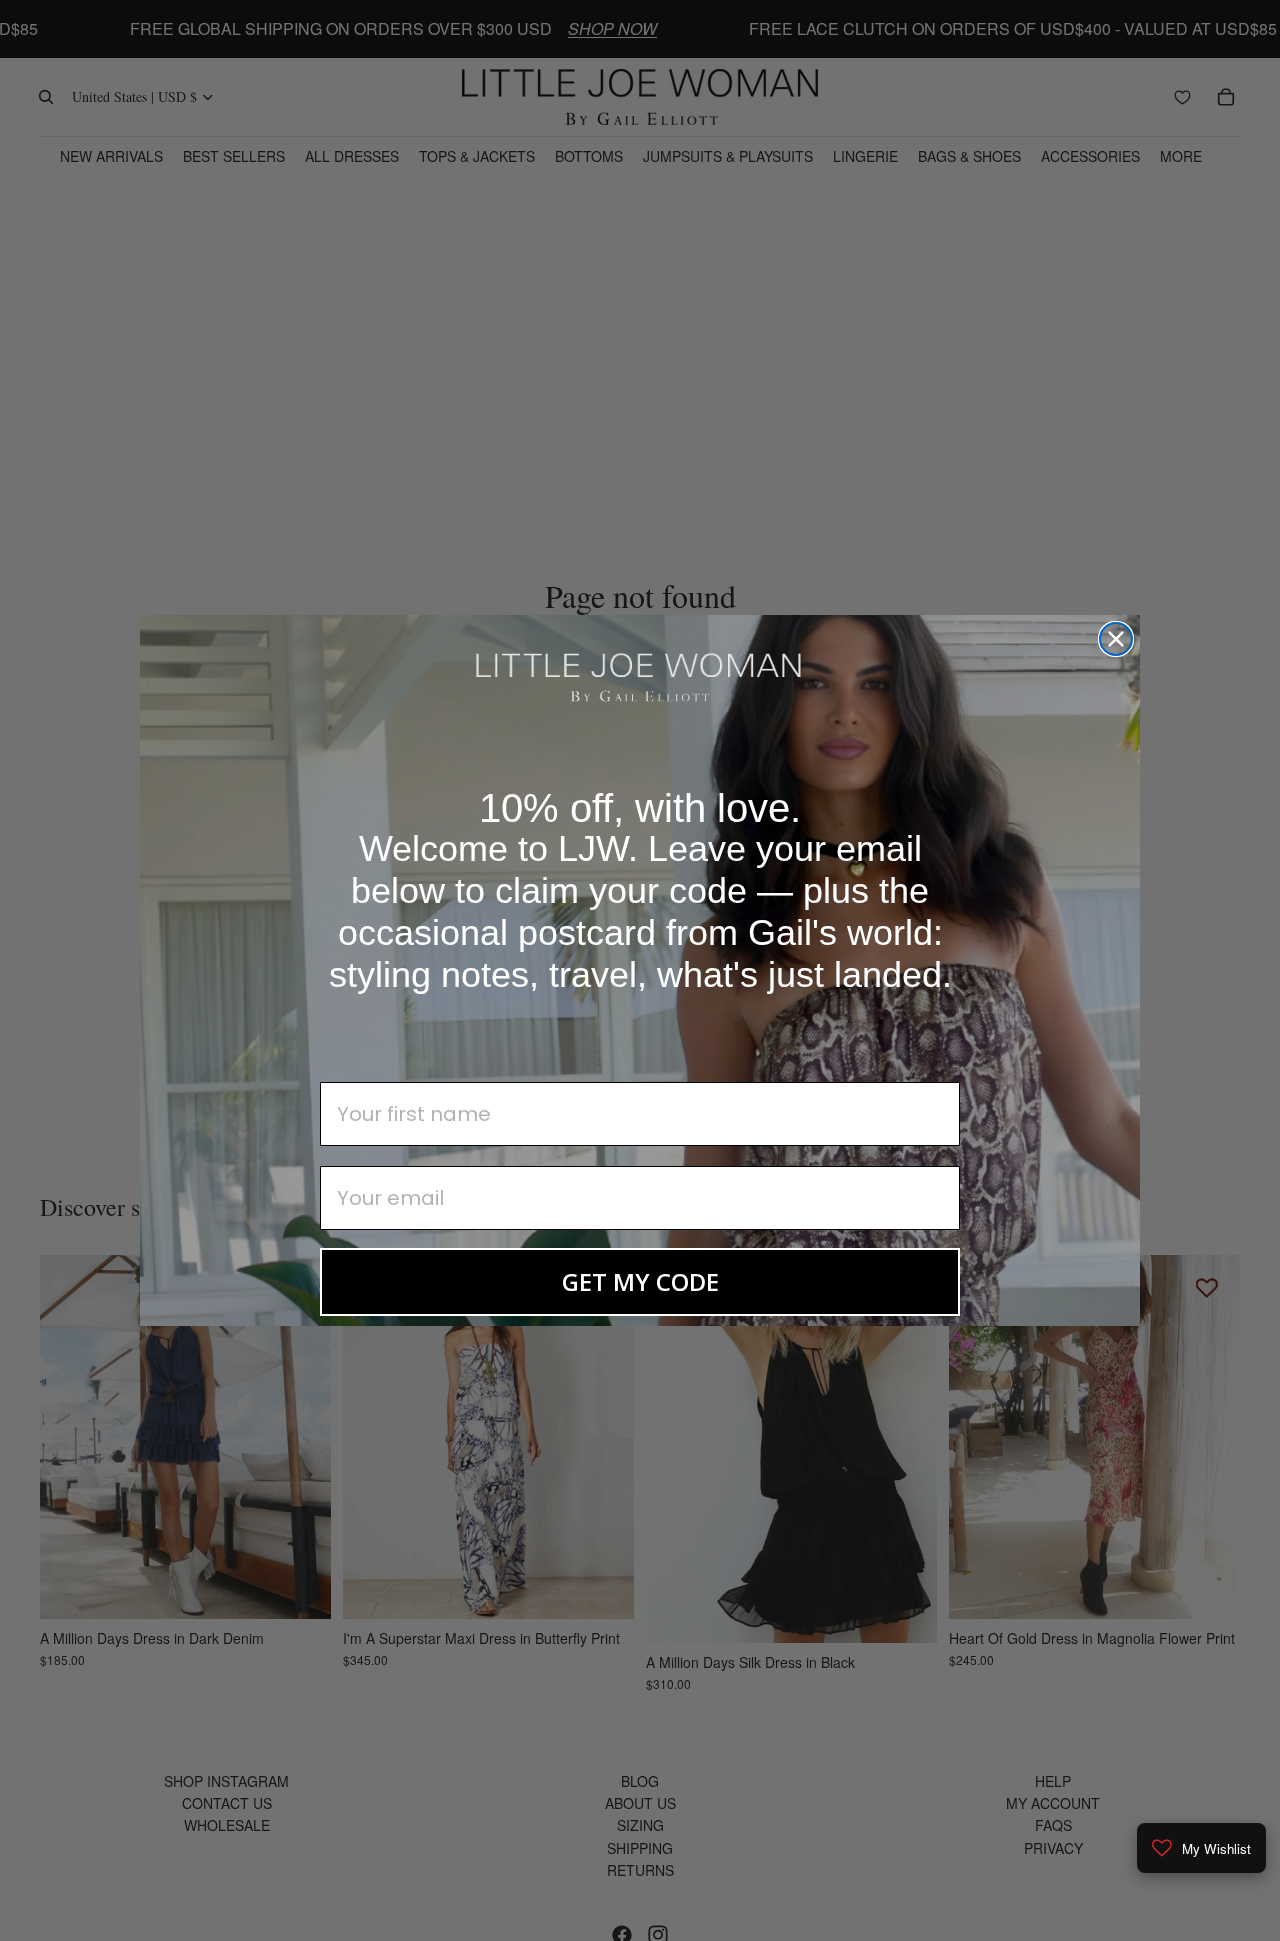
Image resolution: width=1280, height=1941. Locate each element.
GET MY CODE (640, 1281)
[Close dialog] (1116, 639)
